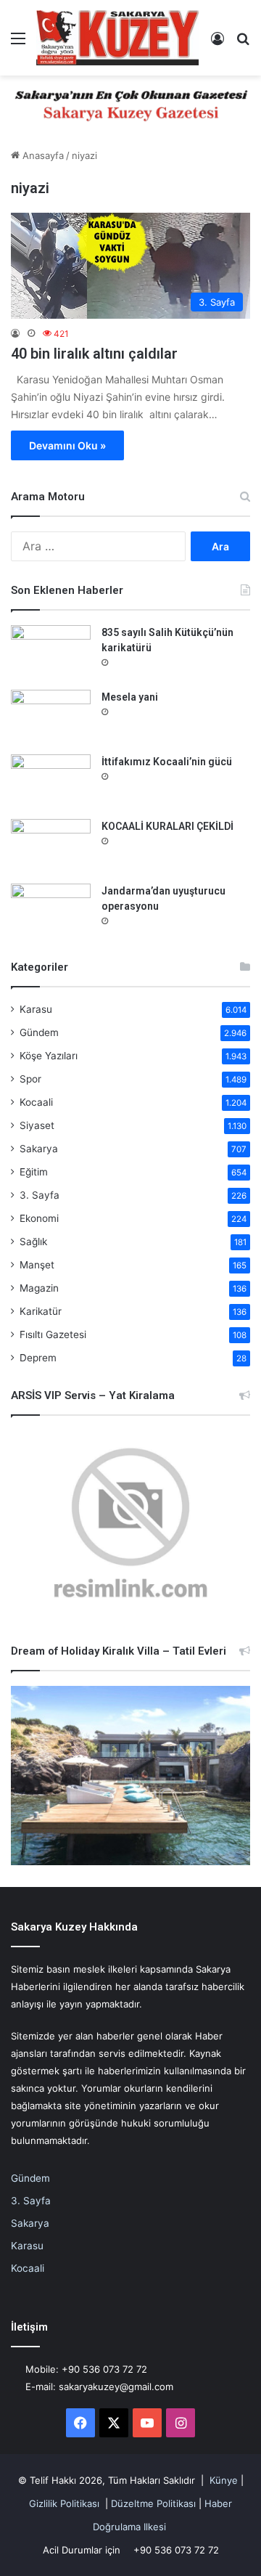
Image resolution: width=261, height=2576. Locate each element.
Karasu (36, 1009)
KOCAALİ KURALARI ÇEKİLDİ (167, 826)
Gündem (39, 1032)
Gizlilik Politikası (64, 2503)
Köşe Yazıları (49, 1056)
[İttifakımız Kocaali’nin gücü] (51, 782)
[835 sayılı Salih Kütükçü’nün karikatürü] (51, 652)
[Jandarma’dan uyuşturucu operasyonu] (51, 911)
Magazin (39, 1288)
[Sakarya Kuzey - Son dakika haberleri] (118, 38)
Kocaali (36, 1102)
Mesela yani (130, 697)
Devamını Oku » (67, 445)
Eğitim (34, 1172)
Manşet (37, 1265)
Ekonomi (39, 1218)
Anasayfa (42, 155)
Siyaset (37, 1125)
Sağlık (33, 1242)
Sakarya (39, 1149)
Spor (30, 1079)
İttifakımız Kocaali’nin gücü (167, 762)
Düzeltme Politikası (153, 2503)
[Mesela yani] (51, 717)
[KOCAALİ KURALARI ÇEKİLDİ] (51, 846)
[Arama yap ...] (243, 43)
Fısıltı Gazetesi (53, 1334)
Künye (224, 2480)
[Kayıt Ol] (217, 43)
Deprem (38, 1358)
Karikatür (41, 1311)
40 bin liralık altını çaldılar (94, 354)
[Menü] (18, 43)
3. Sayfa (40, 1195)
